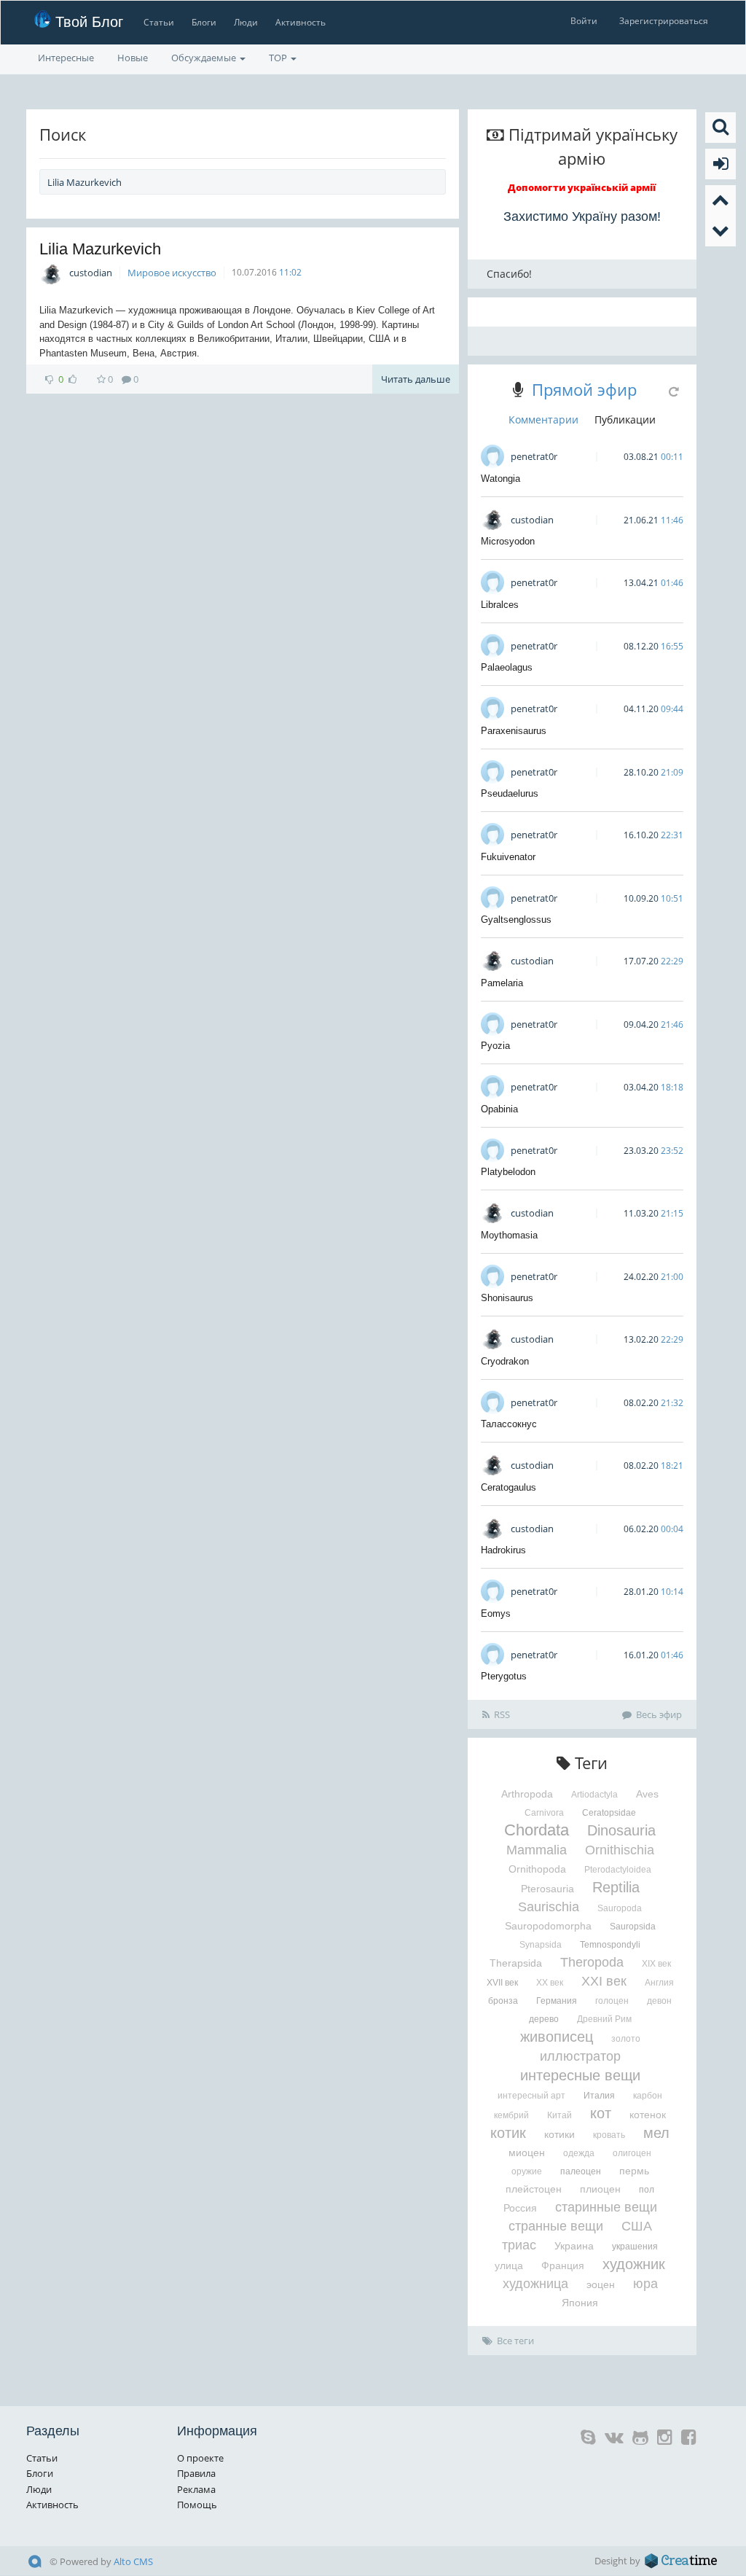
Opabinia (499, 1109)
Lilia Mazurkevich (100, 249)
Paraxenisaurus (514, 731)
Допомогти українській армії (582, 187)
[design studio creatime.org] (681, 2561)
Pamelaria (502, 983)
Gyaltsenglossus (516, 920)
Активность (301, 22)
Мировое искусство (172, 273)
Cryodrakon (505, 1361)
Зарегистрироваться (664, 21)
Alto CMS (133, 2561)
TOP (279, 58)
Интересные (66, 58)
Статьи (159, 22)
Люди (246, 22)
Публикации (625, 419)
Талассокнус (509, 1424)
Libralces (500, 605)
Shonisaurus (507, 1298)
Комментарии (543, 419)
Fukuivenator (508, 857)
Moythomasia (509, 1235)
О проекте (200, 2458)
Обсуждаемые (205, 58)
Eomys (496, 1613)
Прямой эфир (584, 389)
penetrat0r (534, 456)
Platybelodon (508, 1172)
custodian (91, 273)
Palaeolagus (507, 667)
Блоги (204, 22)
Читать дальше (416, 379)
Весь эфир (659, 1714)
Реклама (196, 2489)
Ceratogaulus (509, 1487)
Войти (584, 21)
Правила (196, 2473)
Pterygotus (504, 1676)
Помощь (197, 2505)
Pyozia (495, 1046)
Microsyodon (508, 541)
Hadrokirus (503, 1550)
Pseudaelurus (510, 793)
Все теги (515, 2341)
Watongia (500, 479)
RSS (502, 1714)
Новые (133, 58)
